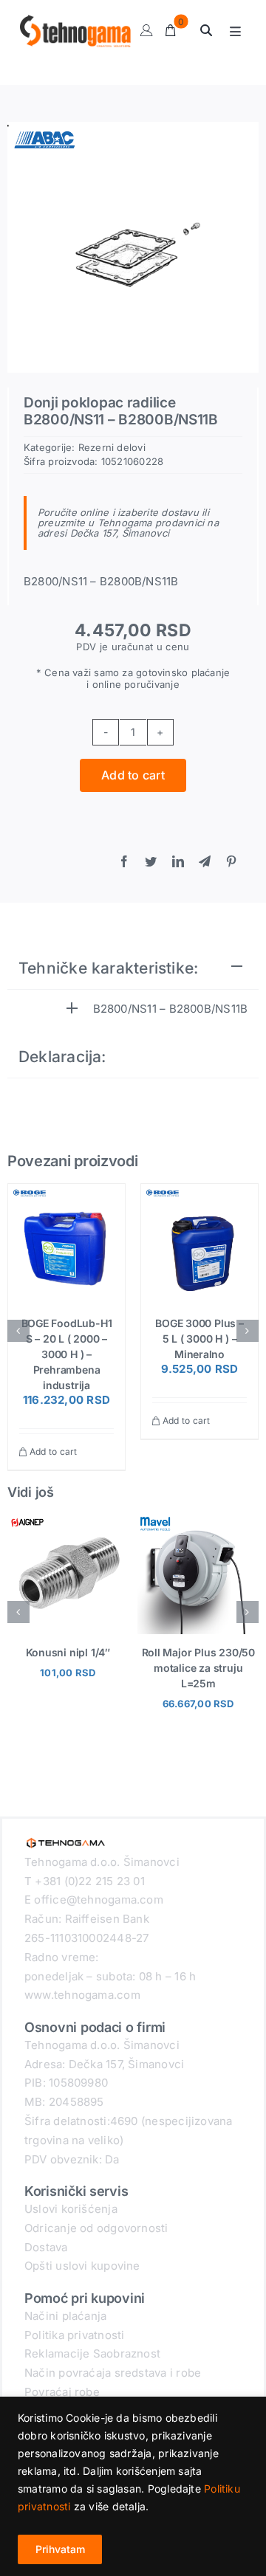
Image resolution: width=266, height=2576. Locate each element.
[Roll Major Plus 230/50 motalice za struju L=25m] (198, 1520)
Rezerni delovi (112, 447)
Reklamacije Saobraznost (92, 2353)
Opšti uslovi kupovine (82, 2266)
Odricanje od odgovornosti (96, 2228)
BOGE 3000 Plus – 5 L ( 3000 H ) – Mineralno (199, 1339)
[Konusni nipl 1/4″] (68, 1520)
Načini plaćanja (65, 2316)
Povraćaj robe (62, 2392)
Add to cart (133, 775)
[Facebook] (124, 862)
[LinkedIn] (178, 862)
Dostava (46, 2247)
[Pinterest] (231, 862)
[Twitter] (151, 862)
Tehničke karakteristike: (108, 968)
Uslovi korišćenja (71, 2209)
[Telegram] (205, 862)
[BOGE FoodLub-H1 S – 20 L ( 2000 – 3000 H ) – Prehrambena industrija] (66, 1242)
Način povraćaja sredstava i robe (113, 2373)
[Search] (206, 31)
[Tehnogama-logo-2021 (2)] (75, 20)
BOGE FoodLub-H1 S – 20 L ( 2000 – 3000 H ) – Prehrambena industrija (67, 1354)
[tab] (133, 969)
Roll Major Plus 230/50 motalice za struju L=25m (198, 1668)
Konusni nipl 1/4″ (68, 1652)
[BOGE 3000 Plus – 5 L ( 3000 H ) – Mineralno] (199, 1242)
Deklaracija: (62, 1057)
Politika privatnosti (75, 2335)
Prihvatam (60, 2549)
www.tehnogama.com (82, 1995)
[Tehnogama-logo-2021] (66, 1839)
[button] (18, 1331)
